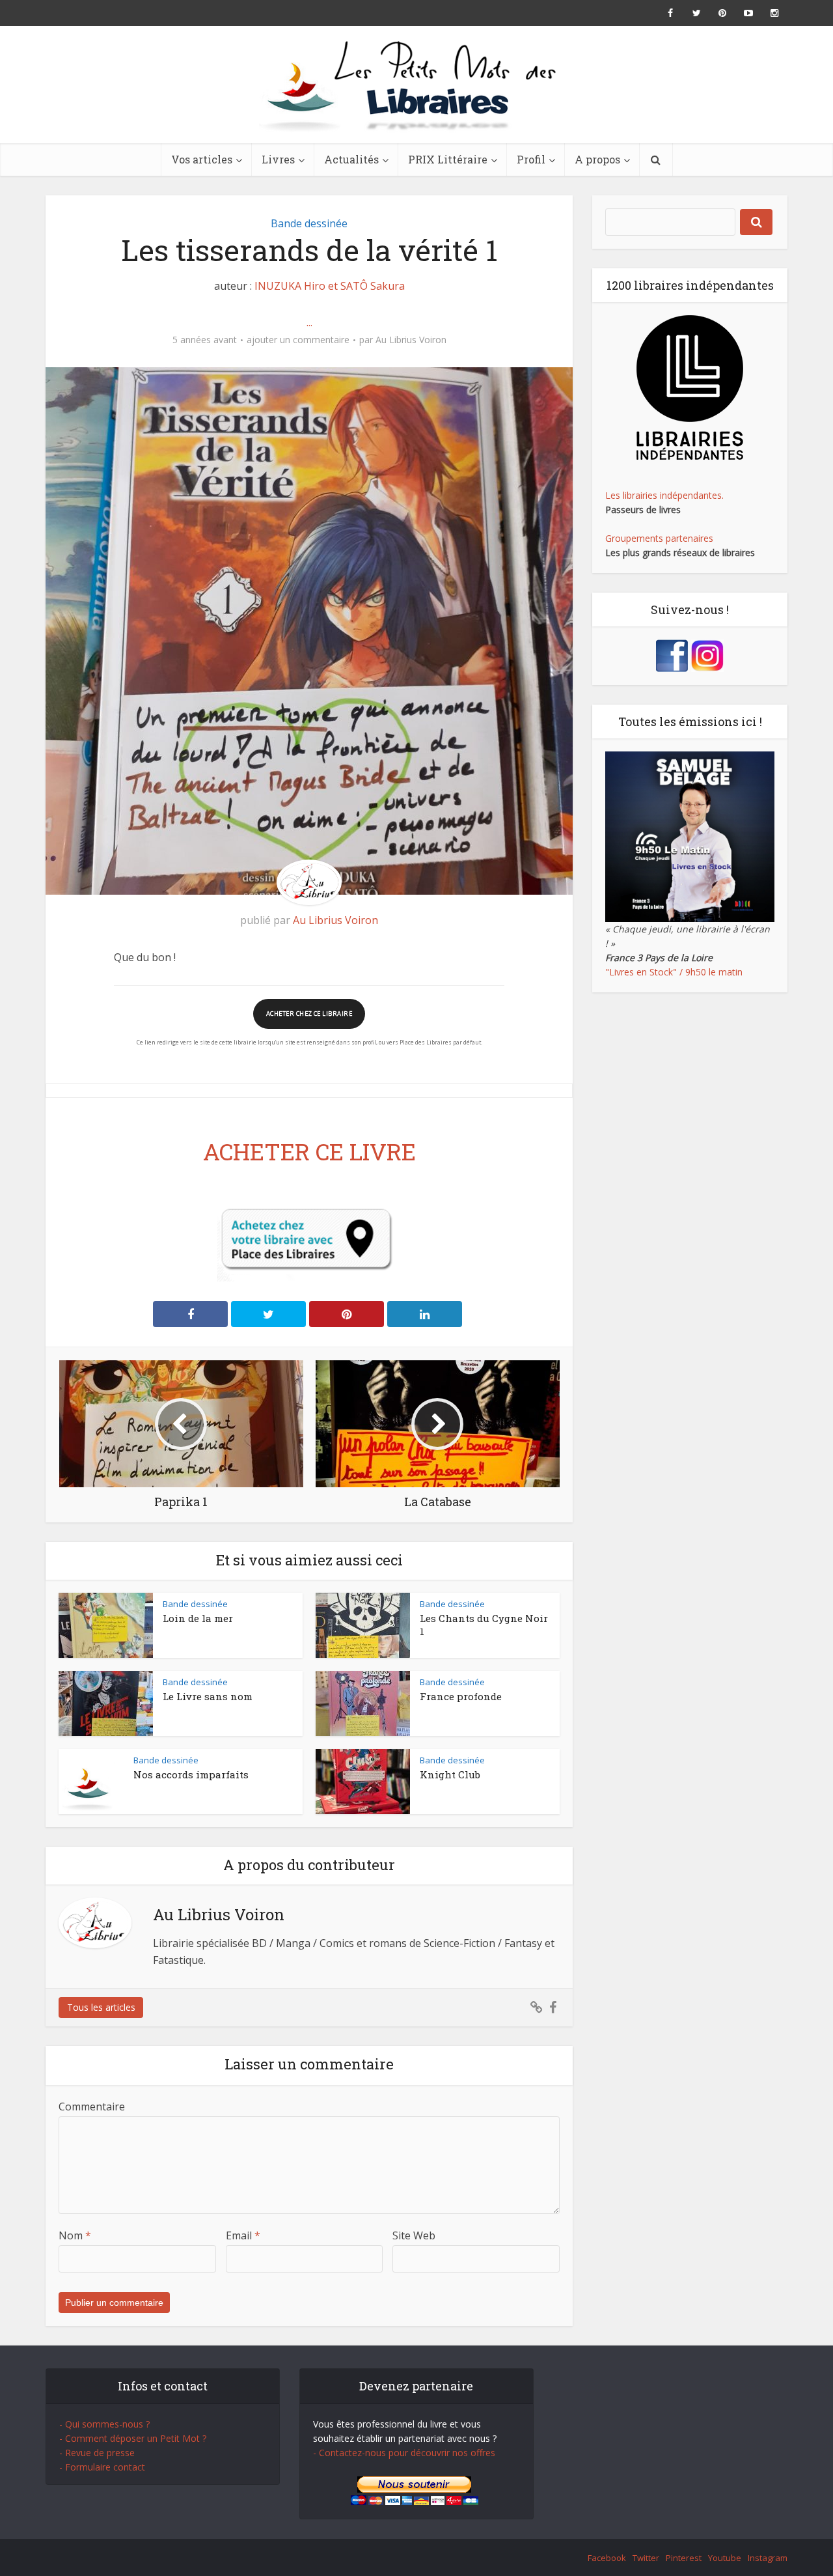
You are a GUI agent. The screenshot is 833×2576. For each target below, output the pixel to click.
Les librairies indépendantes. (664, 495)
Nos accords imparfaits (191, 1774)
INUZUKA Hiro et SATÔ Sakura (330, 286)
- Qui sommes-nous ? (104, 2424)
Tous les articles (101, 2007)
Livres (278, 159)
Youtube (725, 2558)
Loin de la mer (198, 1618)
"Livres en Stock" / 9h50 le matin (674, 972)
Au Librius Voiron (411, 340)
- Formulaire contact (102, 2467)
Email (243, 2235)
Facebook (607, 2558)
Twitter (646, 2558)
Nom (75, 2235)
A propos (597, 159)
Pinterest (684, 2558)
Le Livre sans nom (208, 1696)
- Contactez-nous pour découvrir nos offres (404, 2453)
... (309, 322)
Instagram (768, 2558)
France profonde (461, 1696)
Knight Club (450, 1774)
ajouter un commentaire (298, 340)
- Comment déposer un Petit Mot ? (133, 2438)
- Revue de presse (97, 2453)
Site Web (414, 2235)
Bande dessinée (309, 223)
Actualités (351, 159)
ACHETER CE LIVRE (309, 1151)
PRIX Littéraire (448, 159)
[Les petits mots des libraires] (416, 85)
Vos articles (202, 159)
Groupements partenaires (659, 538)
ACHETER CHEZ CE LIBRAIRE (309, 1014)
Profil (531, 159)
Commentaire (92, 2107)
